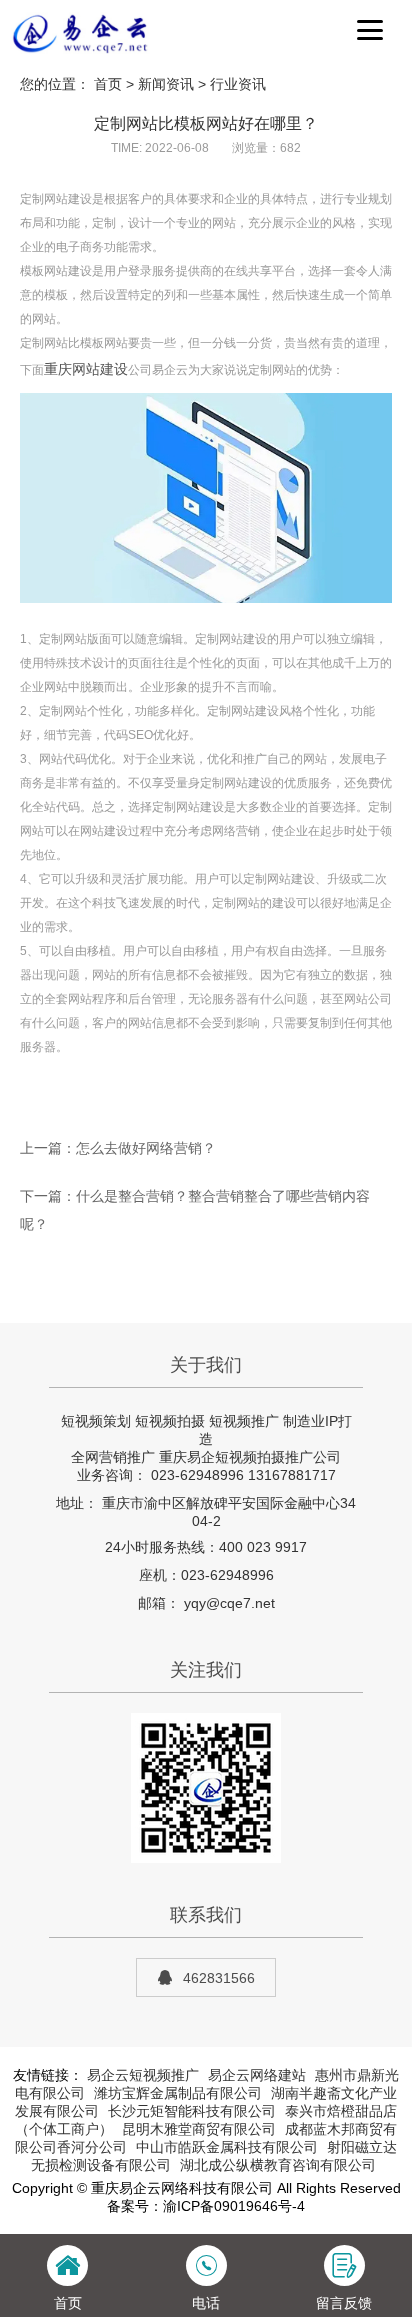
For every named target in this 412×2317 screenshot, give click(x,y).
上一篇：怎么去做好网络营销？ (118, 1148)
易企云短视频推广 (143, 2075)
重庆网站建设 (86, 369)
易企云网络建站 (257, 2075)
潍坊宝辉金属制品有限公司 (178, 2093)
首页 (108, 84)
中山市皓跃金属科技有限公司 (227, 2147)
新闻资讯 (166, 84)
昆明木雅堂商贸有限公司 (199, 2129)
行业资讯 (238, 84)
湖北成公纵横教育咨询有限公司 (278, 2165)
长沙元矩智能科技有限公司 (192, 2111)
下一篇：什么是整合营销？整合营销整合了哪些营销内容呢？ (195, 1210)
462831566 (219, 1978)
